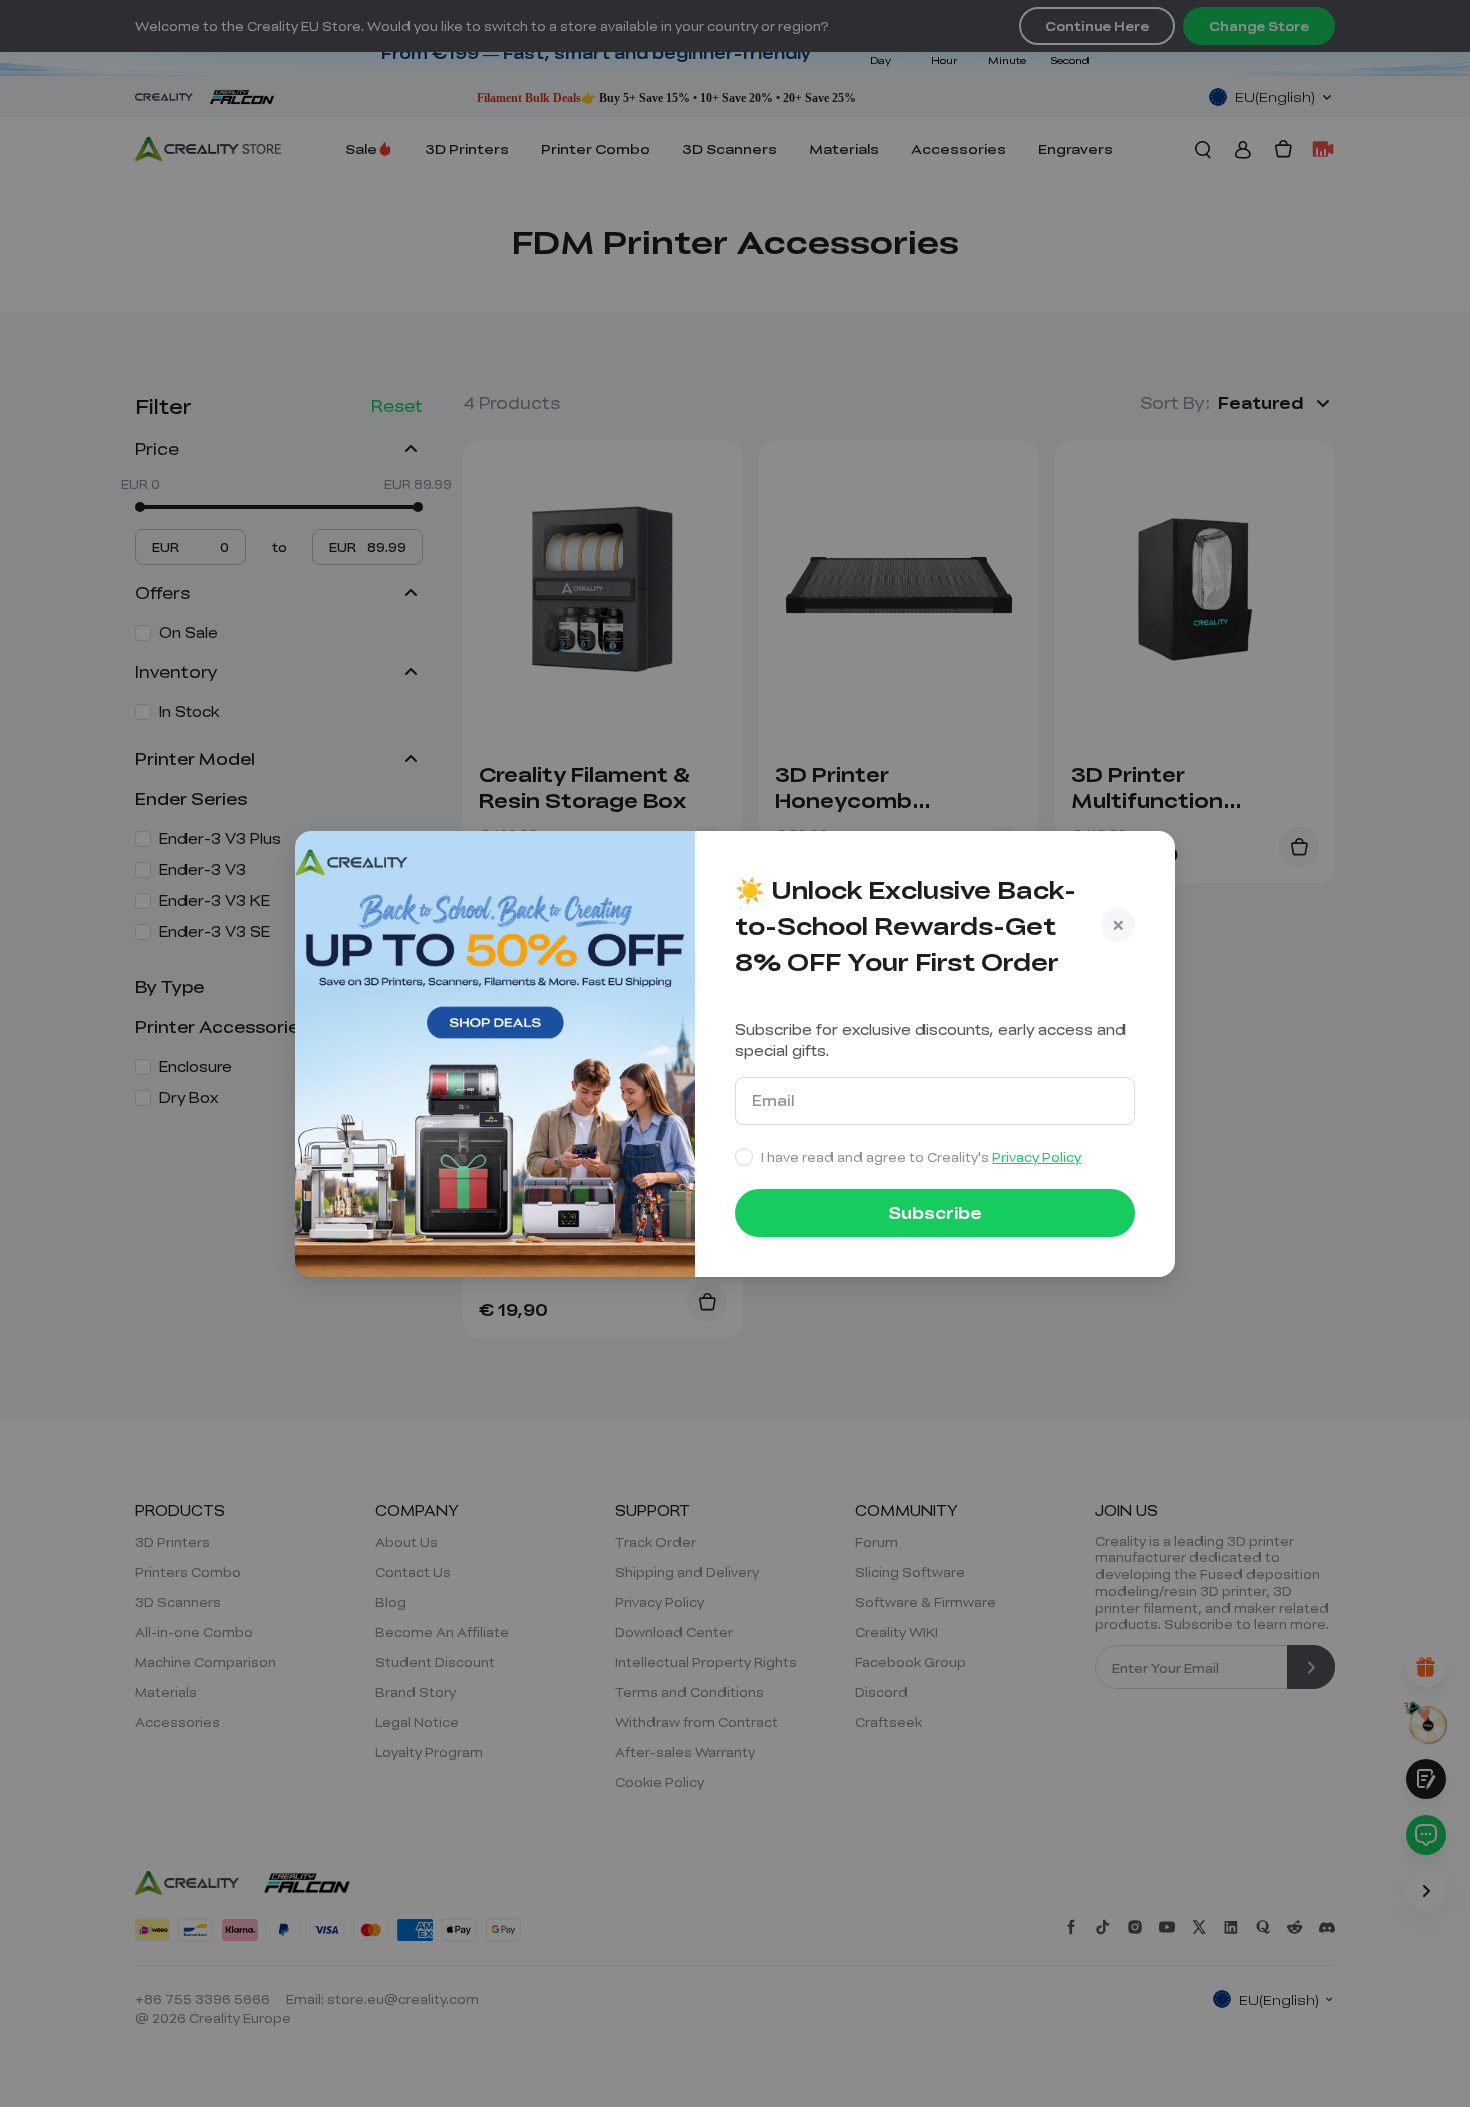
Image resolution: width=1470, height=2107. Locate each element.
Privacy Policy (1036, 1157)
